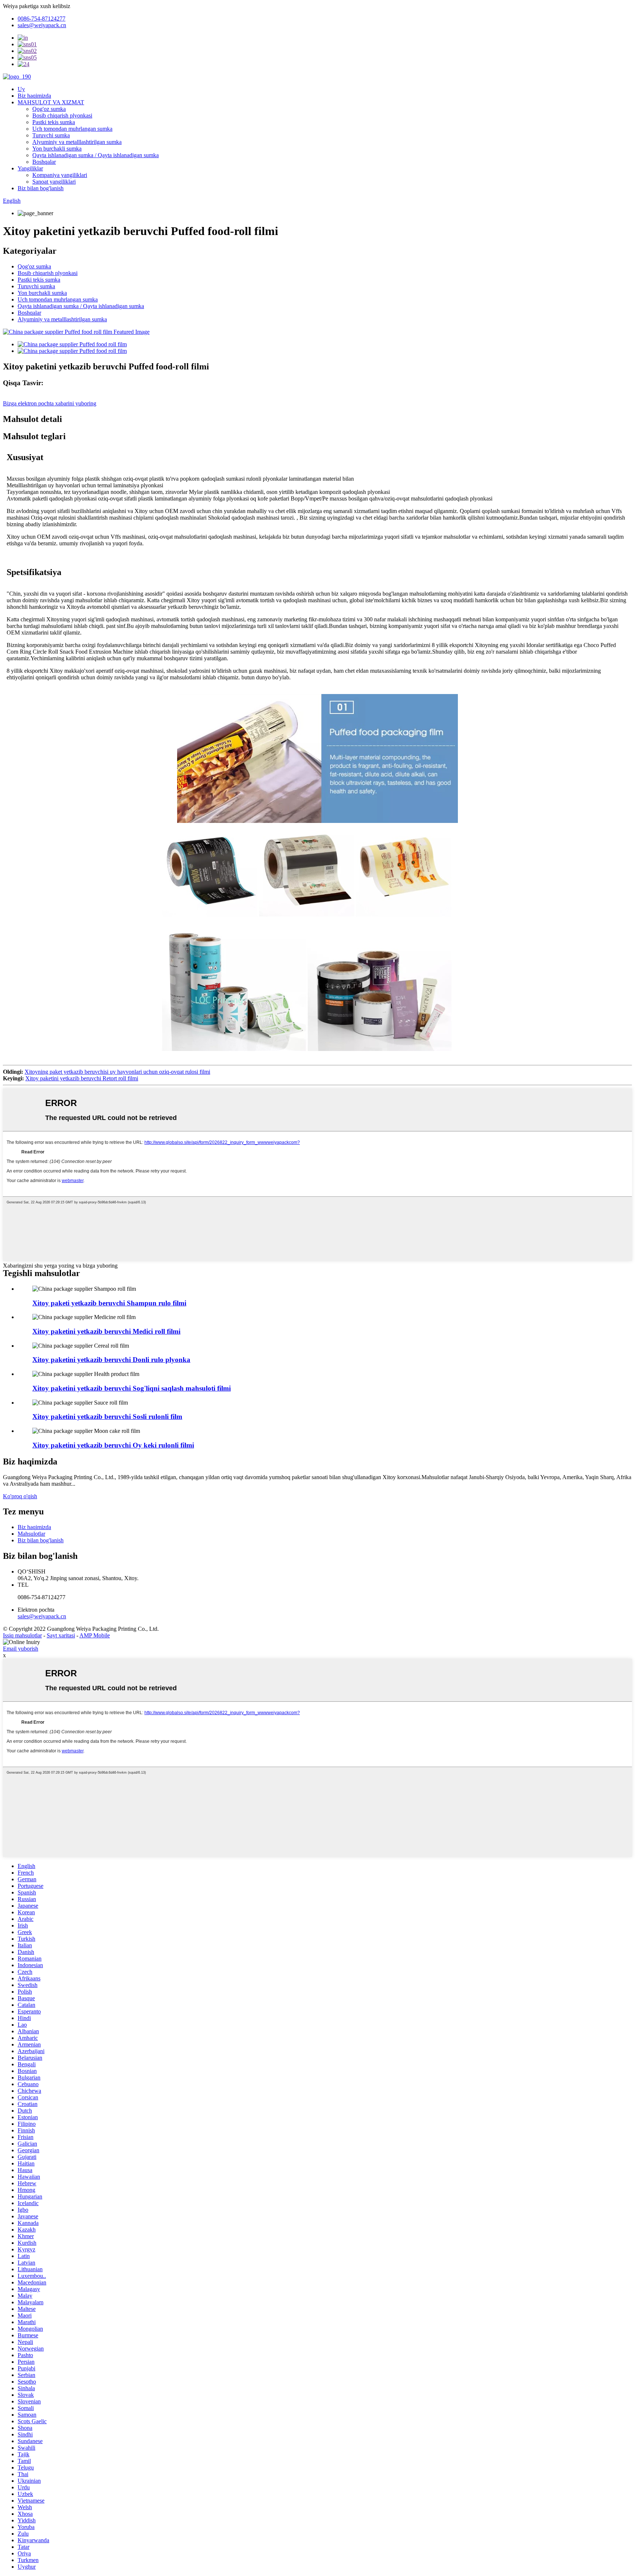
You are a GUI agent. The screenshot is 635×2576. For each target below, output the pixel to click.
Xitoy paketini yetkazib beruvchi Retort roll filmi (82, 1078)
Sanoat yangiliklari (54, 182)
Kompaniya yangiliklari (60, 175)
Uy (21, 89)
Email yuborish (21, 1649)
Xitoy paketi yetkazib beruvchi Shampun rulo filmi (109, 1303)
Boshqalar (44, 162)
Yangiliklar (30, 168)
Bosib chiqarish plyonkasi (62, 115)
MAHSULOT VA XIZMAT (51, 102)
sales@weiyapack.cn (42, 1616)
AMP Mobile (95, 1635)
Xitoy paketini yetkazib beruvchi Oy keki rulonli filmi (113, 1445)
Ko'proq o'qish (20, 1496)
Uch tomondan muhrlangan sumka (72, 129)
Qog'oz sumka (49, 109)
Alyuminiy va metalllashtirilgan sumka (77, 142)
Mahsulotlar (31, 1534)
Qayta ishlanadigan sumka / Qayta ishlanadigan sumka (96, 155)
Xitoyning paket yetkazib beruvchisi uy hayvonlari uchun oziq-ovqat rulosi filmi (117, 1072)
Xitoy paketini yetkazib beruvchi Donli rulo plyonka (111, 1360)
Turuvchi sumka (51, 135)
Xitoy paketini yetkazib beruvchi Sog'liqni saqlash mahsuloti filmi (132, 1388)
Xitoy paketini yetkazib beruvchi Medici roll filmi (106, 1331)
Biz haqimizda (34, 96)
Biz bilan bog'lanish (41, 188)
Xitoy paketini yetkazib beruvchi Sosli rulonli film (107, 1417)
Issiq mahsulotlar (22, 1635)
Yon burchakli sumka (57, 149)
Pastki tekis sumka (54, 122)
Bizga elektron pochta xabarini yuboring (50, 403)
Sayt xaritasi (61, 1635)
